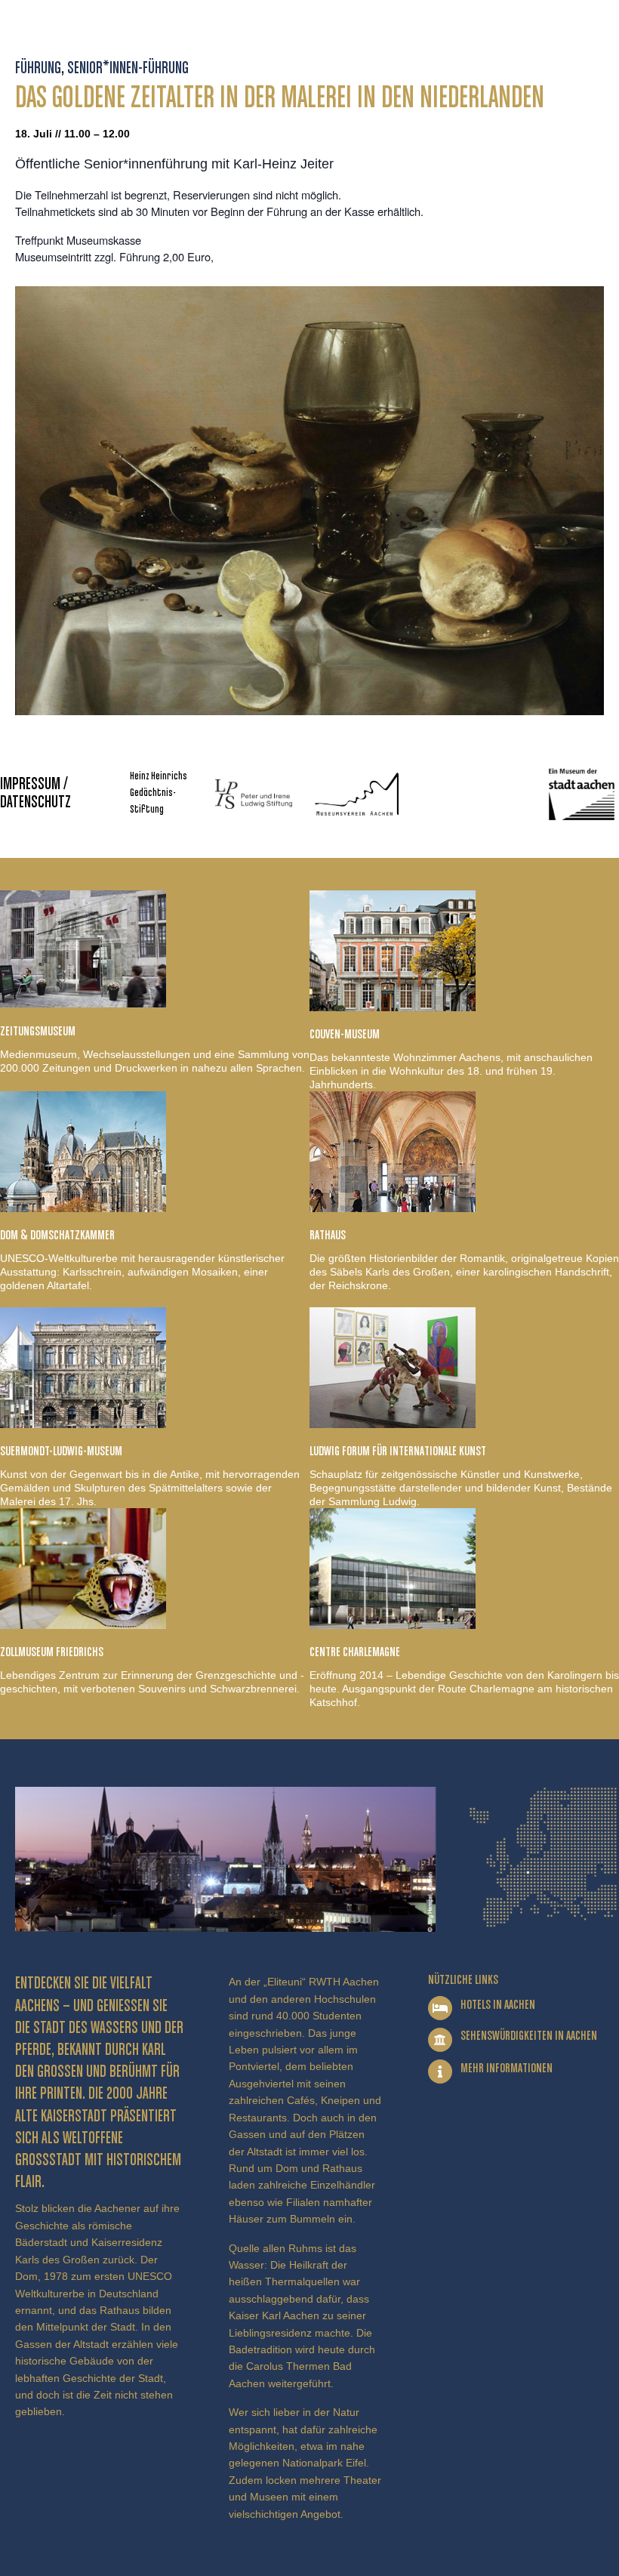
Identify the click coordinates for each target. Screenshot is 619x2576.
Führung (38, 69)
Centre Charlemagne (355, 1652)
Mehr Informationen (507, 2069)
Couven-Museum (345, 1035)
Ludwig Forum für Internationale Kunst (398, 1452)
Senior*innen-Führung (128, 69)
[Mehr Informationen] (440, 2072)
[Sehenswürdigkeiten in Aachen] (440, 2040)
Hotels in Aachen (498, 2005)
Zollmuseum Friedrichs (52, 1652)
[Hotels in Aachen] (440, 2008)
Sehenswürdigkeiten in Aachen (529, 2036)
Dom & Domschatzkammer (57, 1236)
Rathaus (328, 1236)
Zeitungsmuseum (38, 1032)
